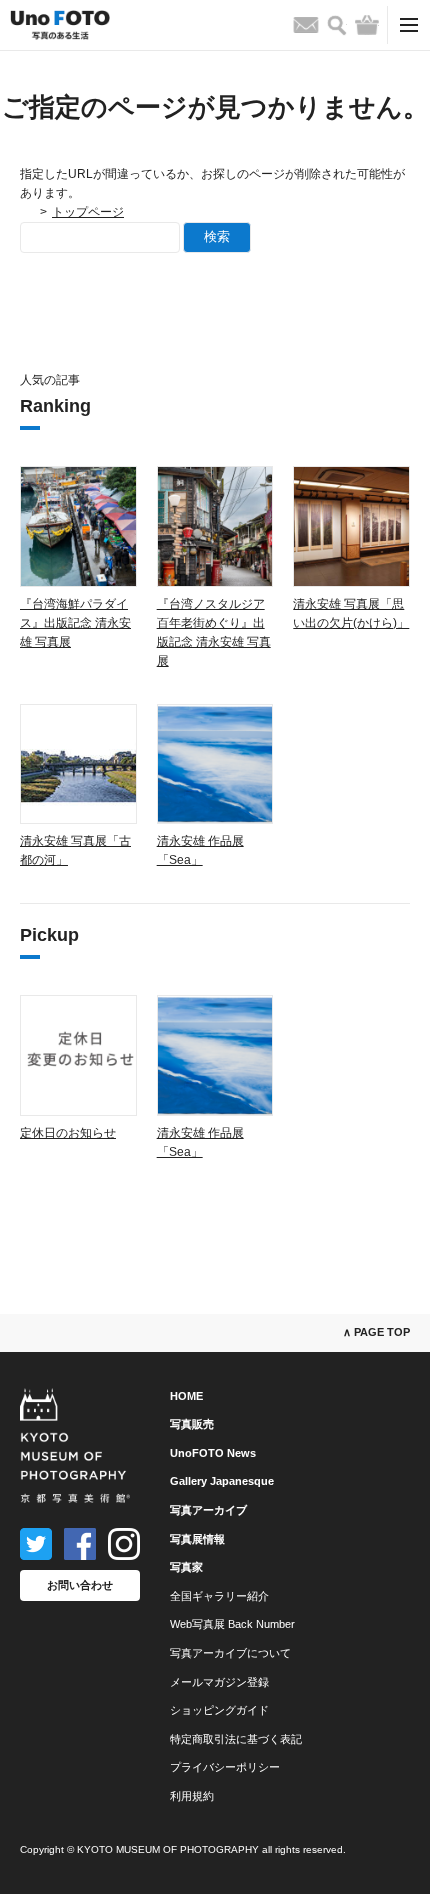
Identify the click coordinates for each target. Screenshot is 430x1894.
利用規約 (192, 1796)
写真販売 (192, 1424)
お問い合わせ (80, 1585)
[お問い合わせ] (306, 25)
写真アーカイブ (208, 1510)
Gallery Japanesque (222, 1481)
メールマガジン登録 (219, 1682)
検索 (217, 236)
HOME (186, 1396)
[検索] (337, 25)
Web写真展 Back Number (232, 1624)
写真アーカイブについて (230, 1653)
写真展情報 (197, 1539)
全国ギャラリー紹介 (219, 1596)
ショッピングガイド (219, 1710)
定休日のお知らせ (68, 1133)
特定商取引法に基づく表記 (236, 1739)
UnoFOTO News (213, 1453)
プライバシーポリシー (225, 1767)
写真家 (186, 1567)
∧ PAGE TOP (376, 1332)
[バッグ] (367, 25)
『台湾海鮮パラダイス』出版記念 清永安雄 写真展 (75, 623)
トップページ (88, 212)
